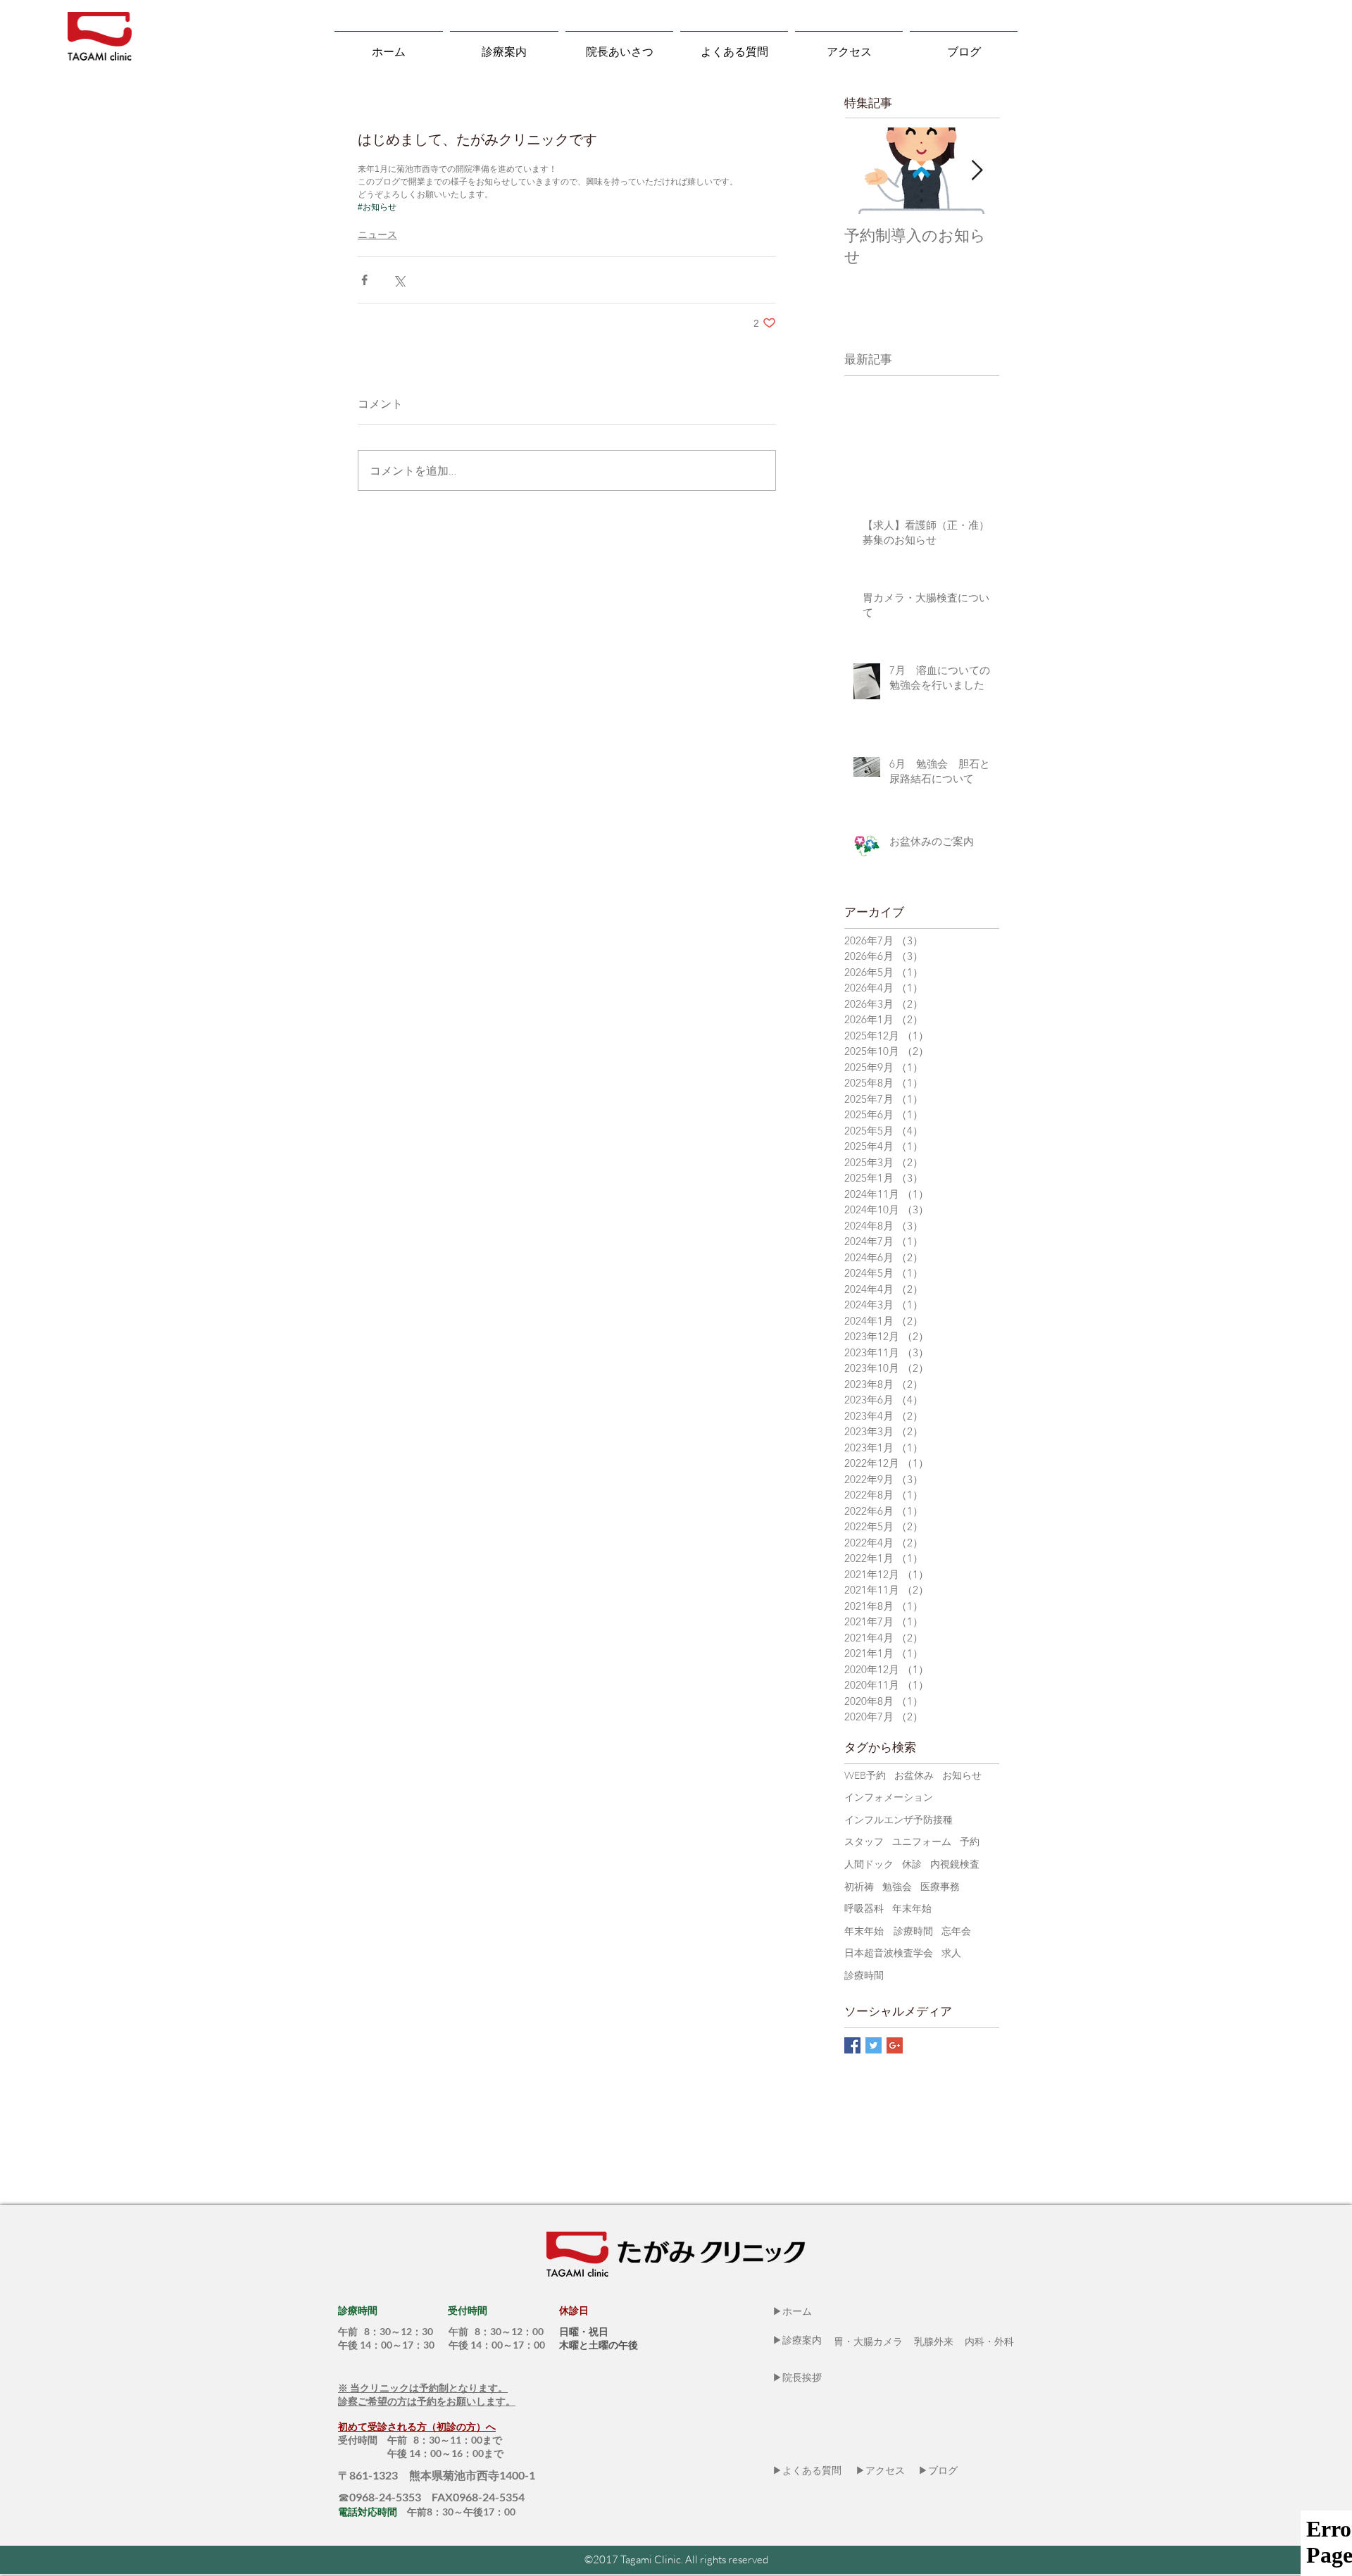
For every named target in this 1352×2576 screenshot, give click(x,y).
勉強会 (897, 1886)
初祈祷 (859, 1886)
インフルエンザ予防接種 (899, 1819)
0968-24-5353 (389, 2497)
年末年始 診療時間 (889, 1931)
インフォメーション (889, 1797)
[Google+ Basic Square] (895, 2045)
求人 (951, 1952)
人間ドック (869, 1864)
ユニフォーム (922, 1841)
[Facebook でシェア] (364, 280)
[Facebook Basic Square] (852, 2045)
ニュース (377, 235)
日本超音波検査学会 (889, 1952)
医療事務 (940, 1886)
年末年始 (912, 1908)
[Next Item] (977, 171)
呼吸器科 (864, 1908)
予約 (970, 1841)
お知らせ (962, 1775)
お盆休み (914, 1775)
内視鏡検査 (955, 1864)
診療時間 (864, 1975)
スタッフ (864, 1841)
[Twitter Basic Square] (874, 2045)
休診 (912, 1864)
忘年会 (956, 1931)
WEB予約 (865, 1775)
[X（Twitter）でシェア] (399, 280)
